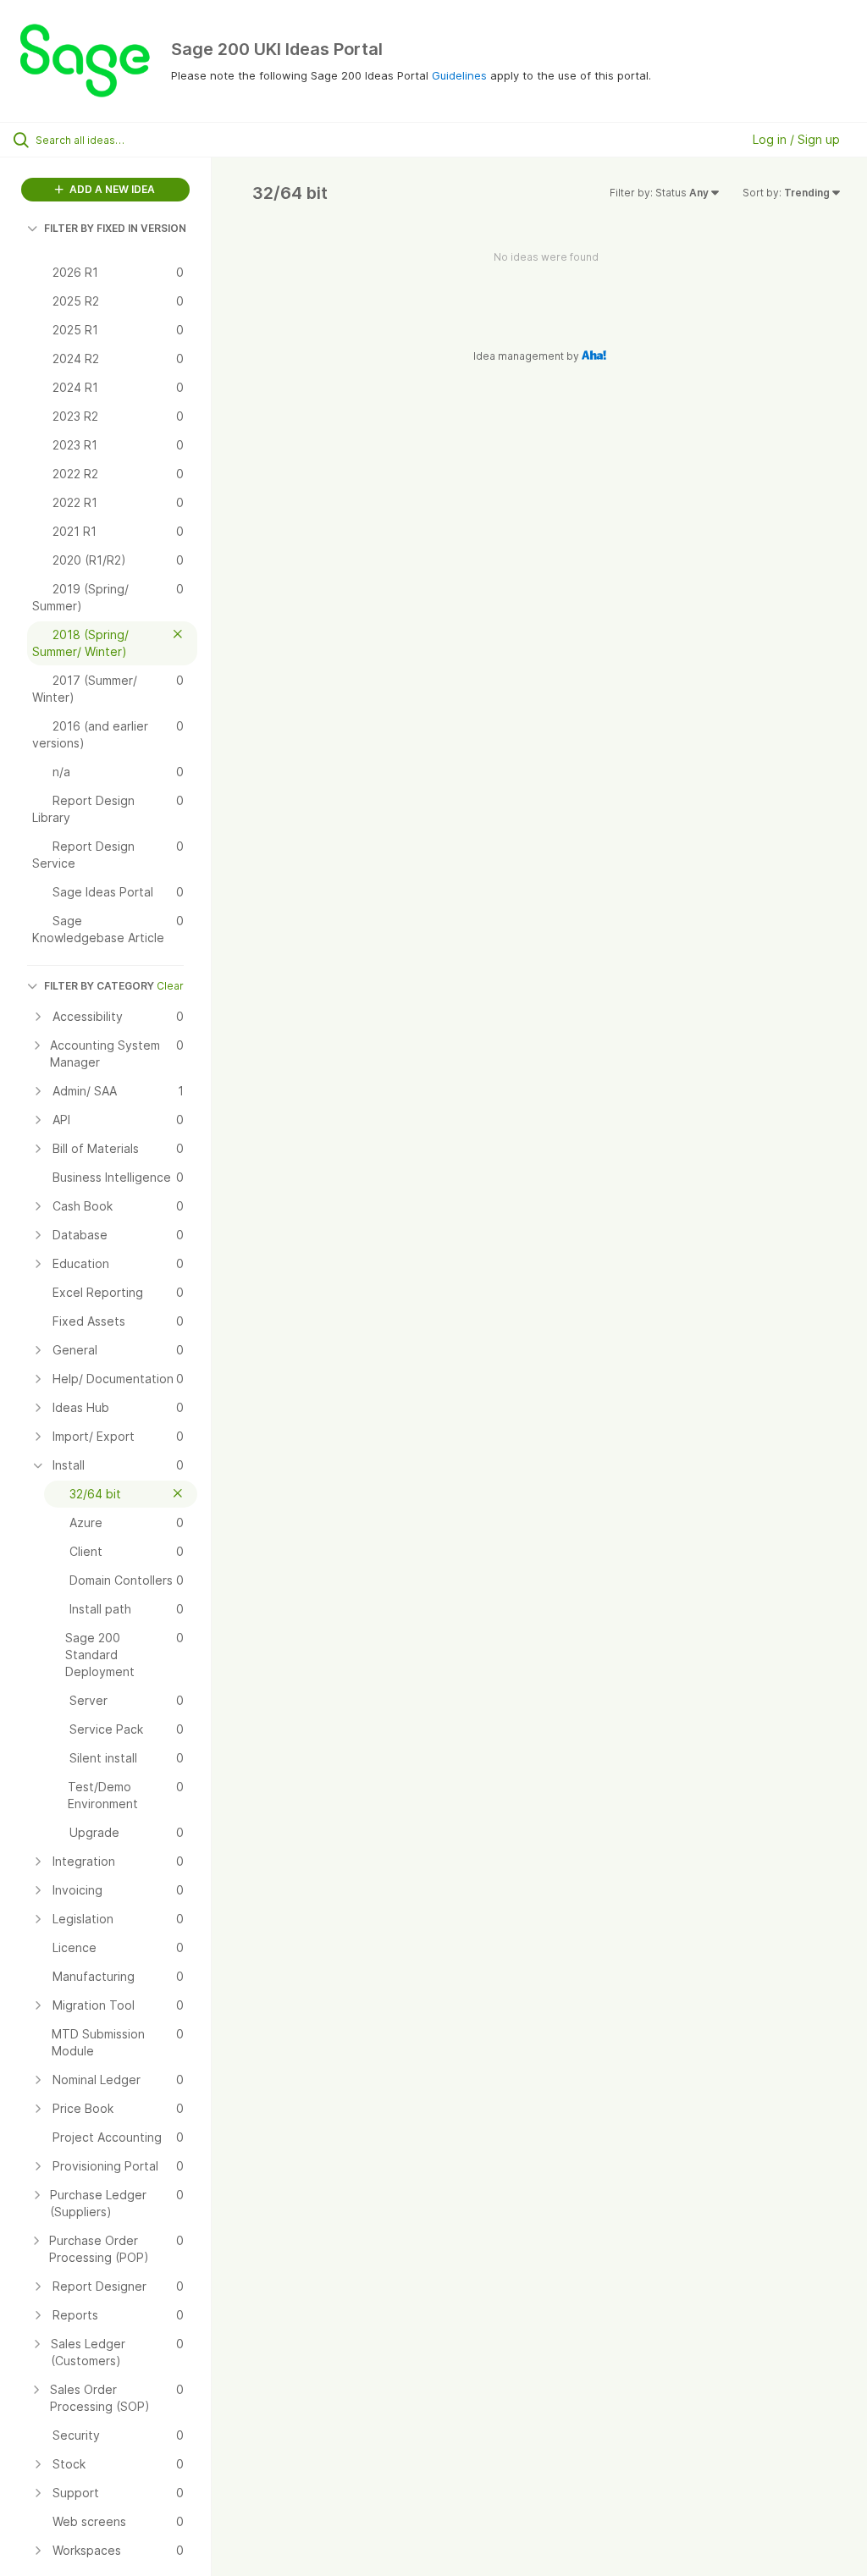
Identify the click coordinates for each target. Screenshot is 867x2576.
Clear (170, 986)
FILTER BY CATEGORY (99, 986)
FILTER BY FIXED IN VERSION (115, 228)
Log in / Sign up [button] (796, 139)
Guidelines (459, 75)
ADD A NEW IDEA (111, 189)
